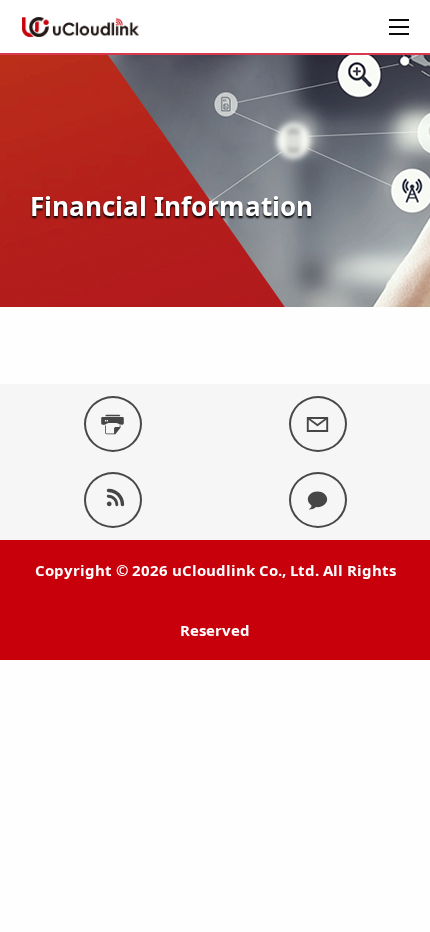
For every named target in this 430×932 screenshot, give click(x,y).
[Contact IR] (318, 500)
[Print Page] (113, 424)
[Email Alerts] (318, 424)
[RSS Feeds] (113, 500)
